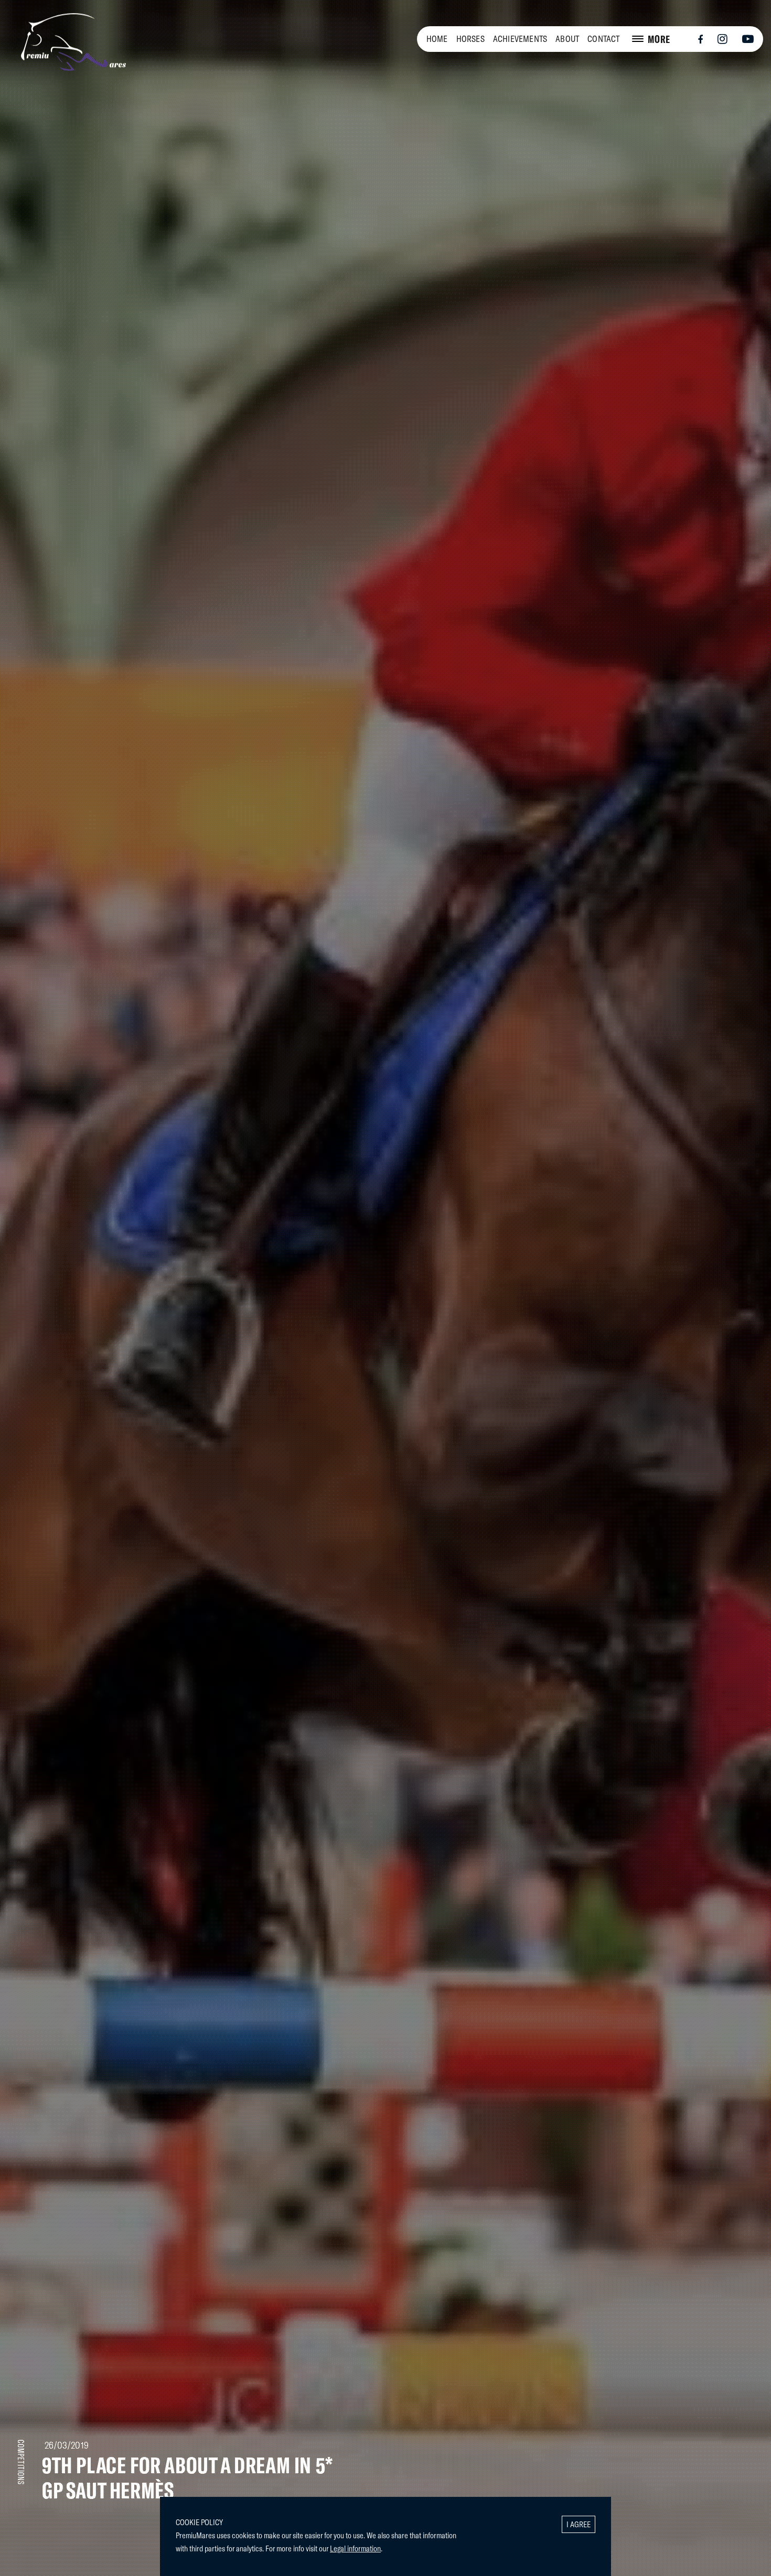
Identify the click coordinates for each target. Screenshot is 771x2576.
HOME (437, 39)
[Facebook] (700, 40)
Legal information (355, 2548)
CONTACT (603, 39)
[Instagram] (722, 39)
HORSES (470, 39)
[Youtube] (748, 39)
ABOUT (567, 39)
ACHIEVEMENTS (520, 39)
